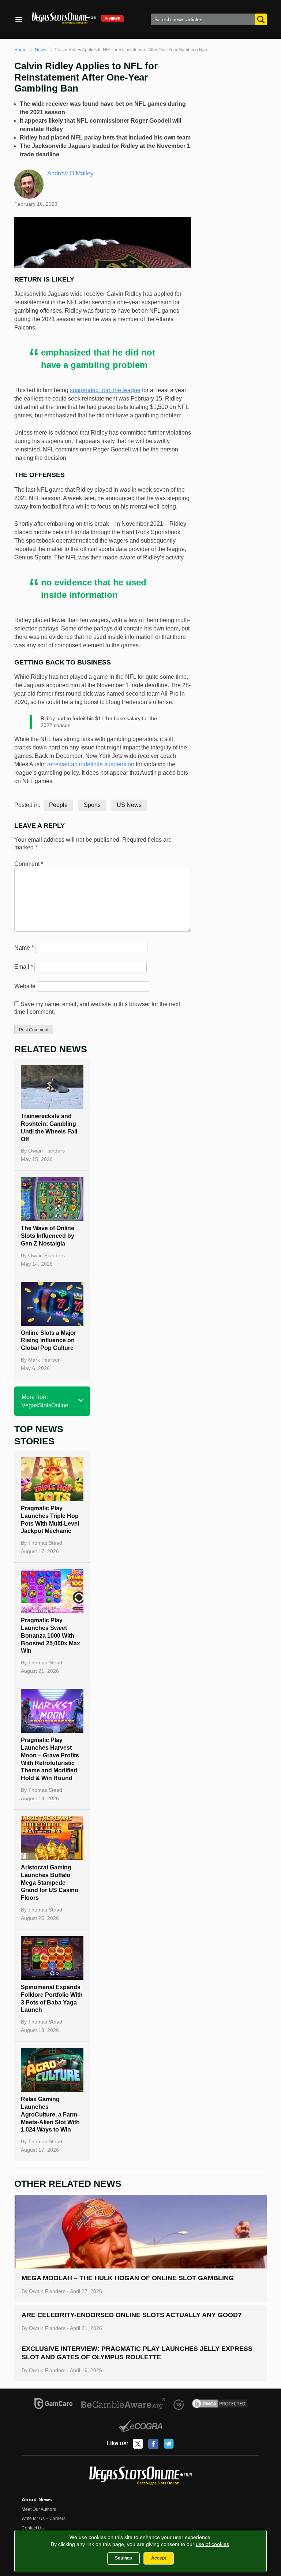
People (58, 805)
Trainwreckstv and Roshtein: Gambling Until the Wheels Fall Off (49, 1127)
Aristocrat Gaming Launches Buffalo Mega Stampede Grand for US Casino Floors (50, 1883)
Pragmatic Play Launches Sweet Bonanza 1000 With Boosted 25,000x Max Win (50, 1635)
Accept (159, 2558)
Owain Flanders (46, 1151)
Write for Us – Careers (44, 2519)
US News (129, 805)
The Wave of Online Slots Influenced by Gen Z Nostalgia (48, 1236)
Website (25, 986)
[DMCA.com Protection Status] (220, 2405)
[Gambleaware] (123, 2405)
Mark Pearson (44, 1360)
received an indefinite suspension (91, 764)
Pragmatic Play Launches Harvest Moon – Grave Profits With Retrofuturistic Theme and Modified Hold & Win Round (50, 1759)
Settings (123, 2558)
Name (24, 948)
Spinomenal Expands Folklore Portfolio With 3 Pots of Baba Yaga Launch (52, 1998)
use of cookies (212, 2544)
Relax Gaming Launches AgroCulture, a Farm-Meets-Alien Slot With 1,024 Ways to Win (50, 2114)
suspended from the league (105, 390)
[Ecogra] (141, 2427)
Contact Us (33, 2528)
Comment (29, 864)
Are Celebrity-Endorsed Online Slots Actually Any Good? (132, 2315)
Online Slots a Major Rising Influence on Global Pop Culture (48, 1341)
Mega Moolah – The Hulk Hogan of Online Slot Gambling (128, 2278)
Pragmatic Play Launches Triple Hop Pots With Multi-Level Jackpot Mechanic (50, 1520)
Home (20, 50)
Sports (92, 805)
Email (24, 967)
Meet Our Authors (39, 2509)
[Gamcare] (54, 2405)
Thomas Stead (45, 1543)
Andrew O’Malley (70, 173)
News (40, 50)
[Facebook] (153, 2444)
